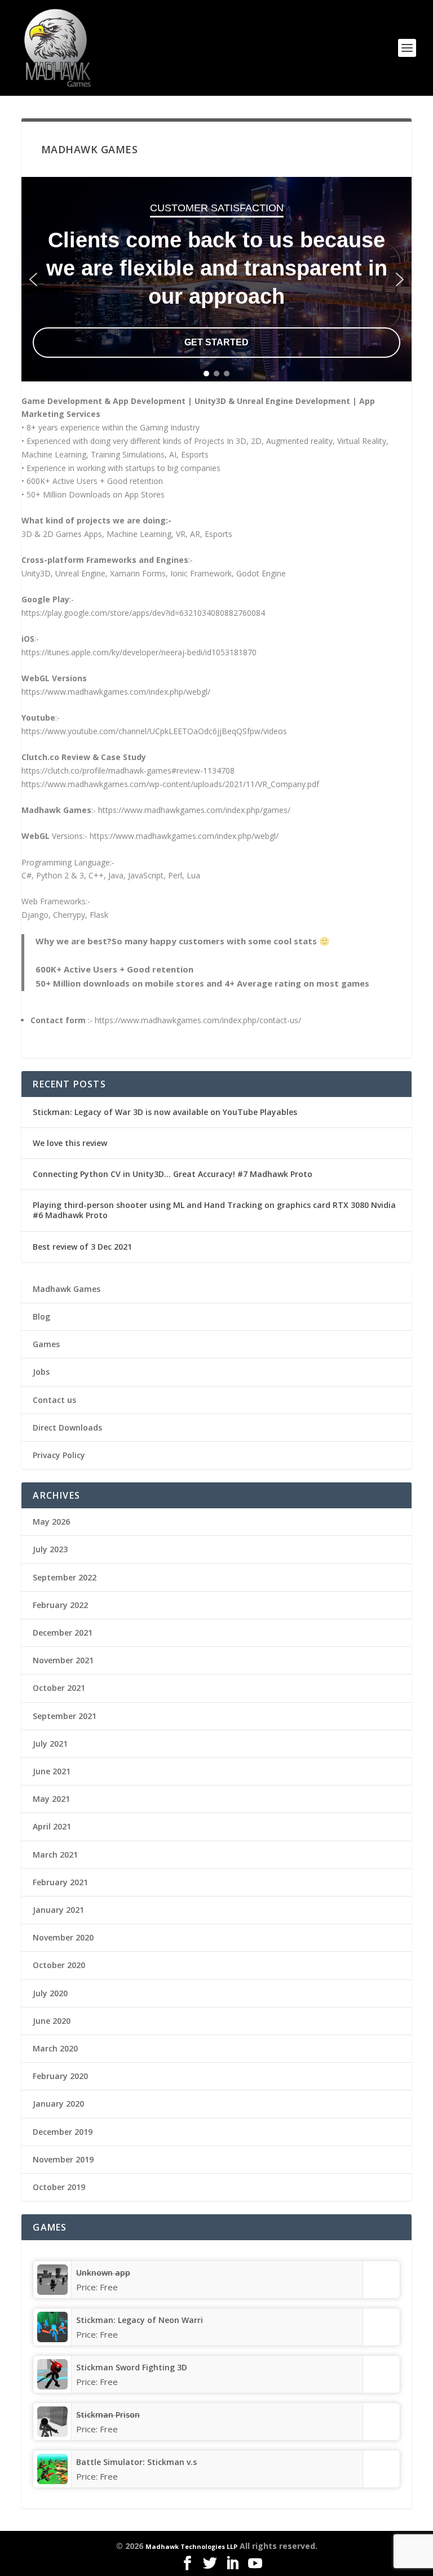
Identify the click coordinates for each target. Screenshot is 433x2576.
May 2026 (51, 1522)
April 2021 (52, 1826)
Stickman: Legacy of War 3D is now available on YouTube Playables (165, 1112)
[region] (216, 279)
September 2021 (65, 1716)
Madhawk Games (67, 1289)
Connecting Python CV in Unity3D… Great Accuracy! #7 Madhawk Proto (173, 1174)
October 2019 (59, 2187)
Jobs (41, 1372)
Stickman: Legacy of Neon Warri (140, 2320)
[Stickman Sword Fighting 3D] (52, 2386)
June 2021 (52, 1771)
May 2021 (51, 1799)
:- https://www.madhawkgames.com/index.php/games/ (191, 810)
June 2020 (52, 2021)
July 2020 (50, 1993)
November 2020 (63, 1937)
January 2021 (58, 1910)
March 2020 (55, 2048)
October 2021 (59, 1688)
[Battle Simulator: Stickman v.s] (52, 2481)
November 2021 (63, 1660)
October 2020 (59, 1965)
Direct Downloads (67, 1427)
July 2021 (50, 1744)
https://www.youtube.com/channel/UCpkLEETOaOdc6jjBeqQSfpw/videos (154, 731)
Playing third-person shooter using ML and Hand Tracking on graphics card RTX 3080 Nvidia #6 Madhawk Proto (214, 1210)
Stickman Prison (108, 2415)
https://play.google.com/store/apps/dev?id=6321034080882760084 (143, 613)
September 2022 (65, 1577)
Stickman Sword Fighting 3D (132, 2367)
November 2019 (63, 2159)
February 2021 (60, 1882)
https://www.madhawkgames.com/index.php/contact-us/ (198, 1020)
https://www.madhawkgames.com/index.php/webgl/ (116, 692)
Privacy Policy (59, 1455)
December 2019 (63, 2132)
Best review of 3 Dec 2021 (82, 1247)
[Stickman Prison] (52, 2434)
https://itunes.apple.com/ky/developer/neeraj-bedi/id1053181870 (139, 652)
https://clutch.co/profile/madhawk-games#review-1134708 (128, 770)
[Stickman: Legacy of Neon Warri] (52, 2339)
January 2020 (58, 2104)
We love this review (70, 1143)
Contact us (54, 1400)
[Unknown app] (52, 2292)
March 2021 (55, 1855)
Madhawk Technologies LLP (191, 2546)
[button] (33, 279)
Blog (41, 1316)
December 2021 (63, 1633)
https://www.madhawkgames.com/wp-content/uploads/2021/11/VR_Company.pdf (170, 784)
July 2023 (50, 1549)
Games (46, 1344)
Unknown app (103, 2273)
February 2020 (60, 2076)
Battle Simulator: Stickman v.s (136, 2462)
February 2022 (60, 1605)
